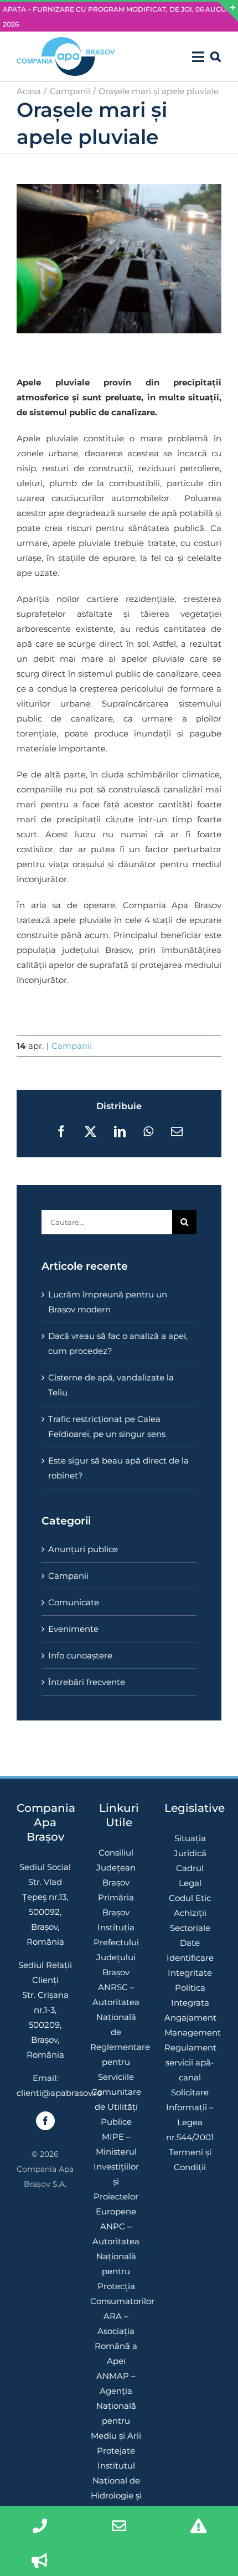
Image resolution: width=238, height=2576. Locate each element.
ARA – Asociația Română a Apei (116, 2338)
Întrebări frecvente (87, 1682)
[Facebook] (45, 2121)
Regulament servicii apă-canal (190, 2062)
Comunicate (74, 1602)
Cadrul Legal (190, 1876)
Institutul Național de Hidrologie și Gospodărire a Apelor (116, 2495)
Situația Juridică (190, 1846)
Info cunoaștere (80, 1655)
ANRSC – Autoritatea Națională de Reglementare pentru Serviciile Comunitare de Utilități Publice (116, 2054)
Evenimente (73, 1629)
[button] (216, 56)
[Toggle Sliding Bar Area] (228, 12)
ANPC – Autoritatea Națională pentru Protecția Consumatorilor (116, 2264)
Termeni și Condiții (190, 2160)
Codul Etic (190, 1898)
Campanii (72, 1046)
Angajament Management (190, 2025)
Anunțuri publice (83, 1549)
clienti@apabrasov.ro (59, 2093)
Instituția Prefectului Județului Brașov (116, 1950)
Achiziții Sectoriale (190, 1920)
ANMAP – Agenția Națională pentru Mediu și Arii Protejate (116, 2413)
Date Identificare (190, 1950)
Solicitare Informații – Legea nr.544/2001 (190, 2115)
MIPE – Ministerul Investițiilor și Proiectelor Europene (116, 2174)
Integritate (190, 1973)
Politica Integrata (190, 1995)
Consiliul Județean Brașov (116, 1867)
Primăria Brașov (116, 1905)
